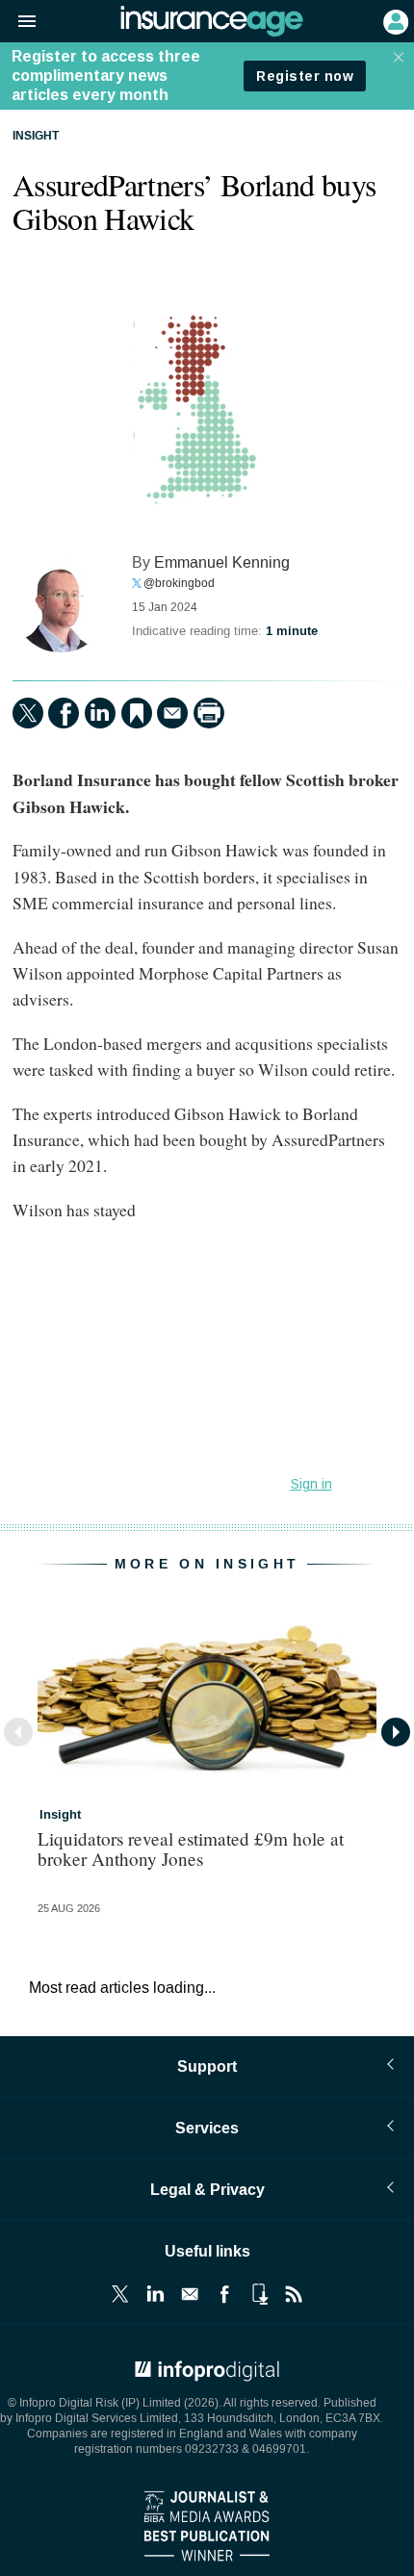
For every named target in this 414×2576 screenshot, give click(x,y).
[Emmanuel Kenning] (61, 604)
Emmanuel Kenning (222, 562)
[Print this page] (209, 713)
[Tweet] (28, 713)
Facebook (224, 2294)
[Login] (394, 20)
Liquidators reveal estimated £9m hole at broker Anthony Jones (191, 1849)
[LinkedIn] (100, 713)
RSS (294, 2294)
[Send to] (172, 713)
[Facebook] (64, 713)
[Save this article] (137, 713)
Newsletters (190, 2294)
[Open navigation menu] (18, 22)
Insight (36, 137)
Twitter (120, 2294)
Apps (259, 2294)
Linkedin (155, 2294)
